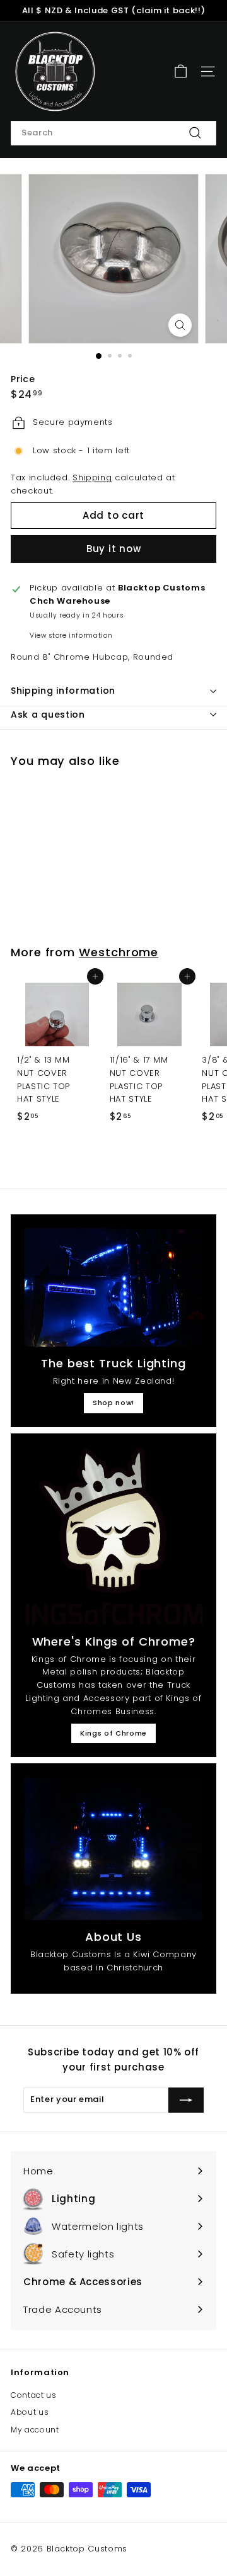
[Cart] (181, 71)
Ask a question (48, 715)
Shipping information (63, 691)
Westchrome (119, 952)
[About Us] (113, 1849)
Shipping (92, 477)
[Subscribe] (186, 2100)
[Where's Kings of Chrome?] (113, 1536)
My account (35, 2430)
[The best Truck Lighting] (113, 1287)
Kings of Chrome (113, 1733)
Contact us (34, 2395)
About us (30, 2412)
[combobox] (113, 133)
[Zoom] (180, 325)
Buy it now (114, 549)
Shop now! (113, 1403)
